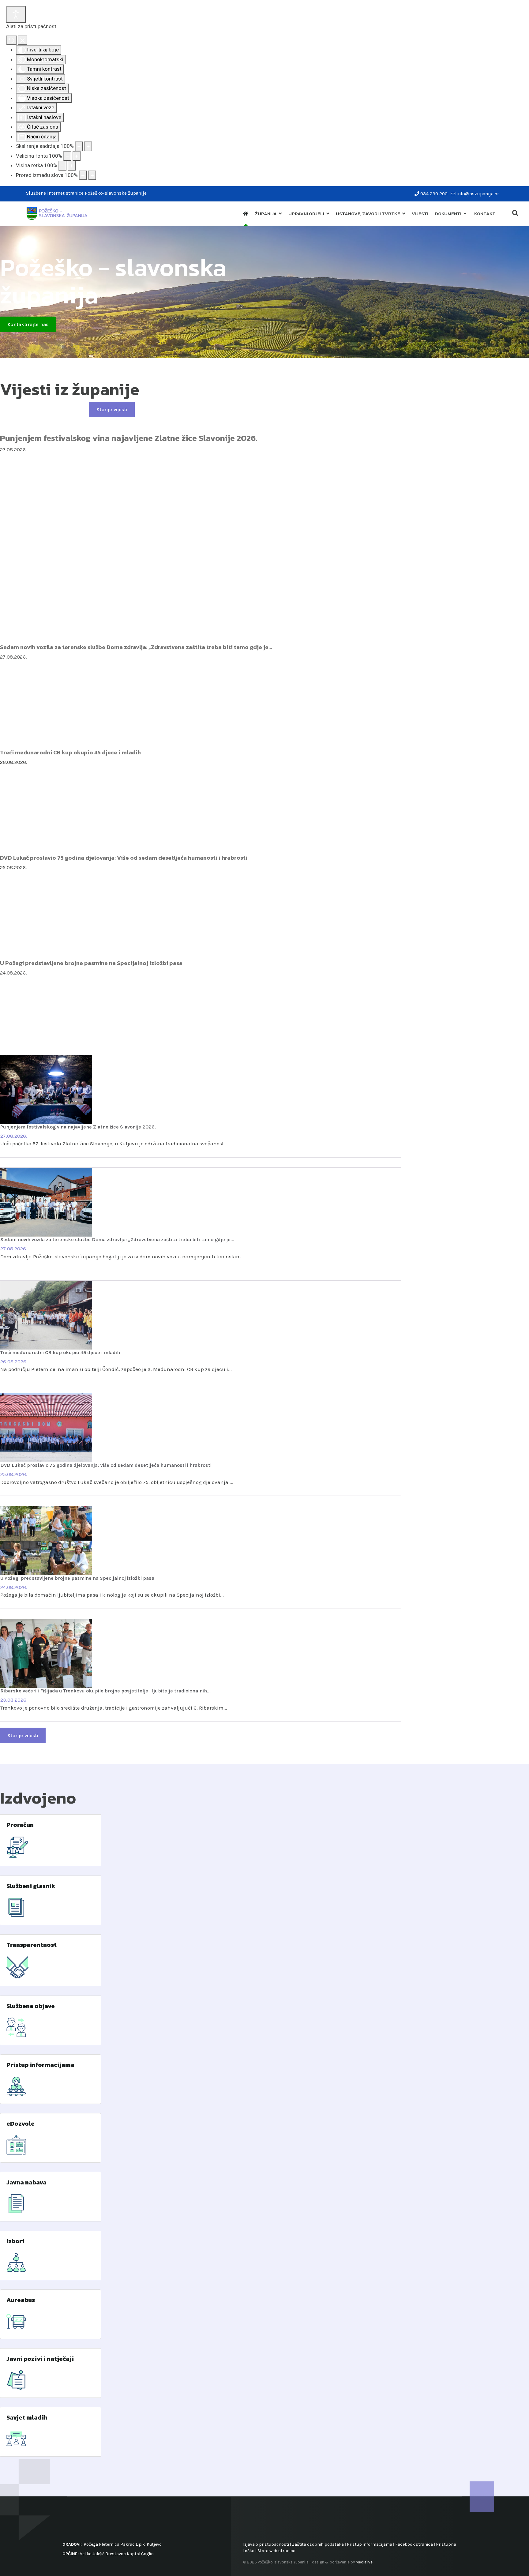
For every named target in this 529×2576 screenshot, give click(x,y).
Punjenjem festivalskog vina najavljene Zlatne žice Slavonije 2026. (129, 438)
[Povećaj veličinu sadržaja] (88, 146)
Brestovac (116, 2554)
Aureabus (21, 2300)
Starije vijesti (112, 409)
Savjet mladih (27, 2417)
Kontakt (485, 214)
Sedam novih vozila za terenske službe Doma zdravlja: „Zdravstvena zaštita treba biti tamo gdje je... (136, 647)
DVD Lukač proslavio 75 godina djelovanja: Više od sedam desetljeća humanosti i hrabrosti (124, 858)
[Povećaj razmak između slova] (92, 175)
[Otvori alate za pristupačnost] (16, 14)
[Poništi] (11, 40)
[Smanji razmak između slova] (83, 175)
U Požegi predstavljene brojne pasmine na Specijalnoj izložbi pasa (91, 963)
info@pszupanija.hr (478, 194)
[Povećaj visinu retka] (72, 166)
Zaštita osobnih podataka (318, 2544)
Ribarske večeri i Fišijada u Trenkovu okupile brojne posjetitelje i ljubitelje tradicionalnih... (105, 1691)
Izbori (15, 2241)
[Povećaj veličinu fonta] (77, 156)
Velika (86, 2554)
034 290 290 (434, 194)
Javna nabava (26, 2182)
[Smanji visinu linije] (62, 166)
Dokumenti (448, 214)
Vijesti (420, 214)
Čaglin (147, 2554)
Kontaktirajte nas (28, 324)
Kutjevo (154, 2544)
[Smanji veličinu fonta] (67, 156)
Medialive (364, 2562)
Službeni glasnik (31, 1886)
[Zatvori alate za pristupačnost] (23, 40)
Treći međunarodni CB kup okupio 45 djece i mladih (70, 752)
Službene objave (31, 2006)
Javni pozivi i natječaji (40, 2359)
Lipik (140, 2544)
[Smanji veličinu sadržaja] (79, 146)
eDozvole (21, 2124)
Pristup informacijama (40, 2065)
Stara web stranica (276, 2551)
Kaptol (133, 2554)
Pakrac (128, 2544)
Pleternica (109, 2544)
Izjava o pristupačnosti (266, 2544)
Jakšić (98, 2554)
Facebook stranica (414, 2544)
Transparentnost (32, 1945)
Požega (91, 2544)
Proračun (20, 1825)
